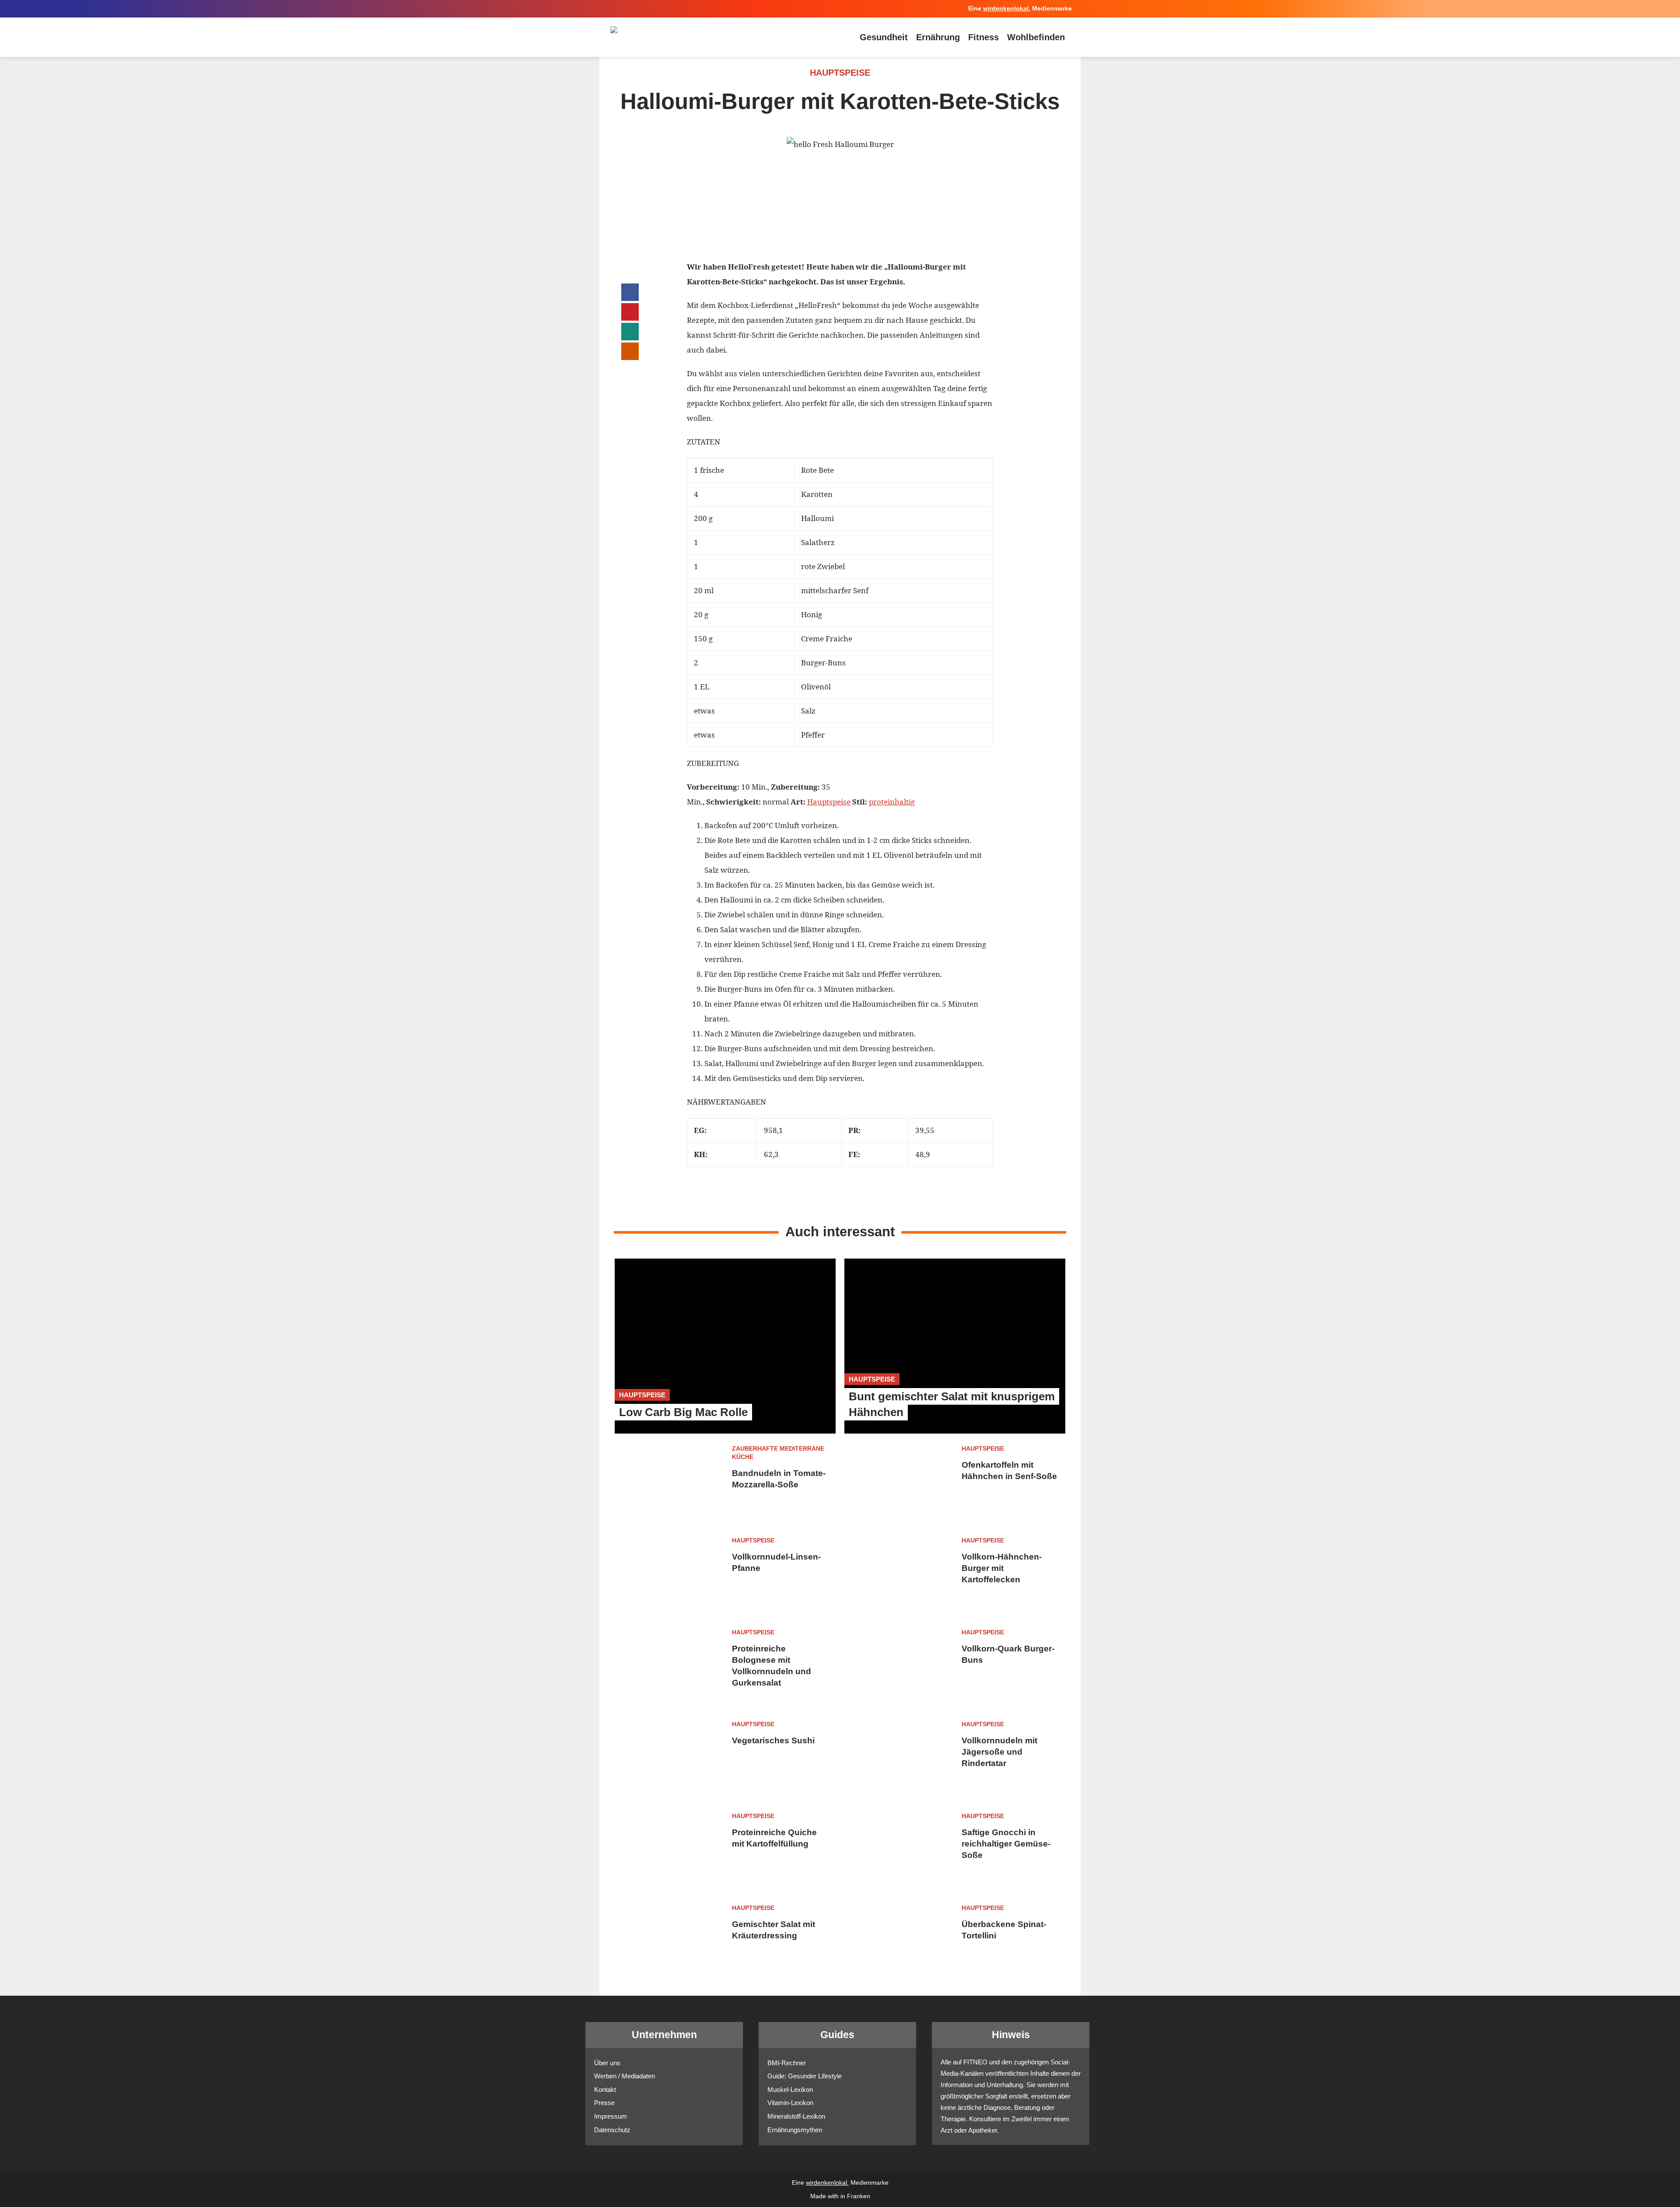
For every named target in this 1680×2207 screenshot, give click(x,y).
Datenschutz (612, 2130)
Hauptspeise (829, 802)
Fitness (983, 37)
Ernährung (938, 37)
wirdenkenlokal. (1007, 9)
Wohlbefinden (1036, 37)
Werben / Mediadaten (625, 2076)
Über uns (607, 2063)
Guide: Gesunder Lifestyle (805, 2076)
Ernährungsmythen (795, 2130)
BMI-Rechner (787, 2063)
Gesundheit (884, 37)
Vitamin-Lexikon (790, 2103)
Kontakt (605, 2090)
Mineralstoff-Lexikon (796, 2116)
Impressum (611, 2116)
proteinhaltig (892, 802)
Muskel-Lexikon (790, 2090)
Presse (604, 2103)
